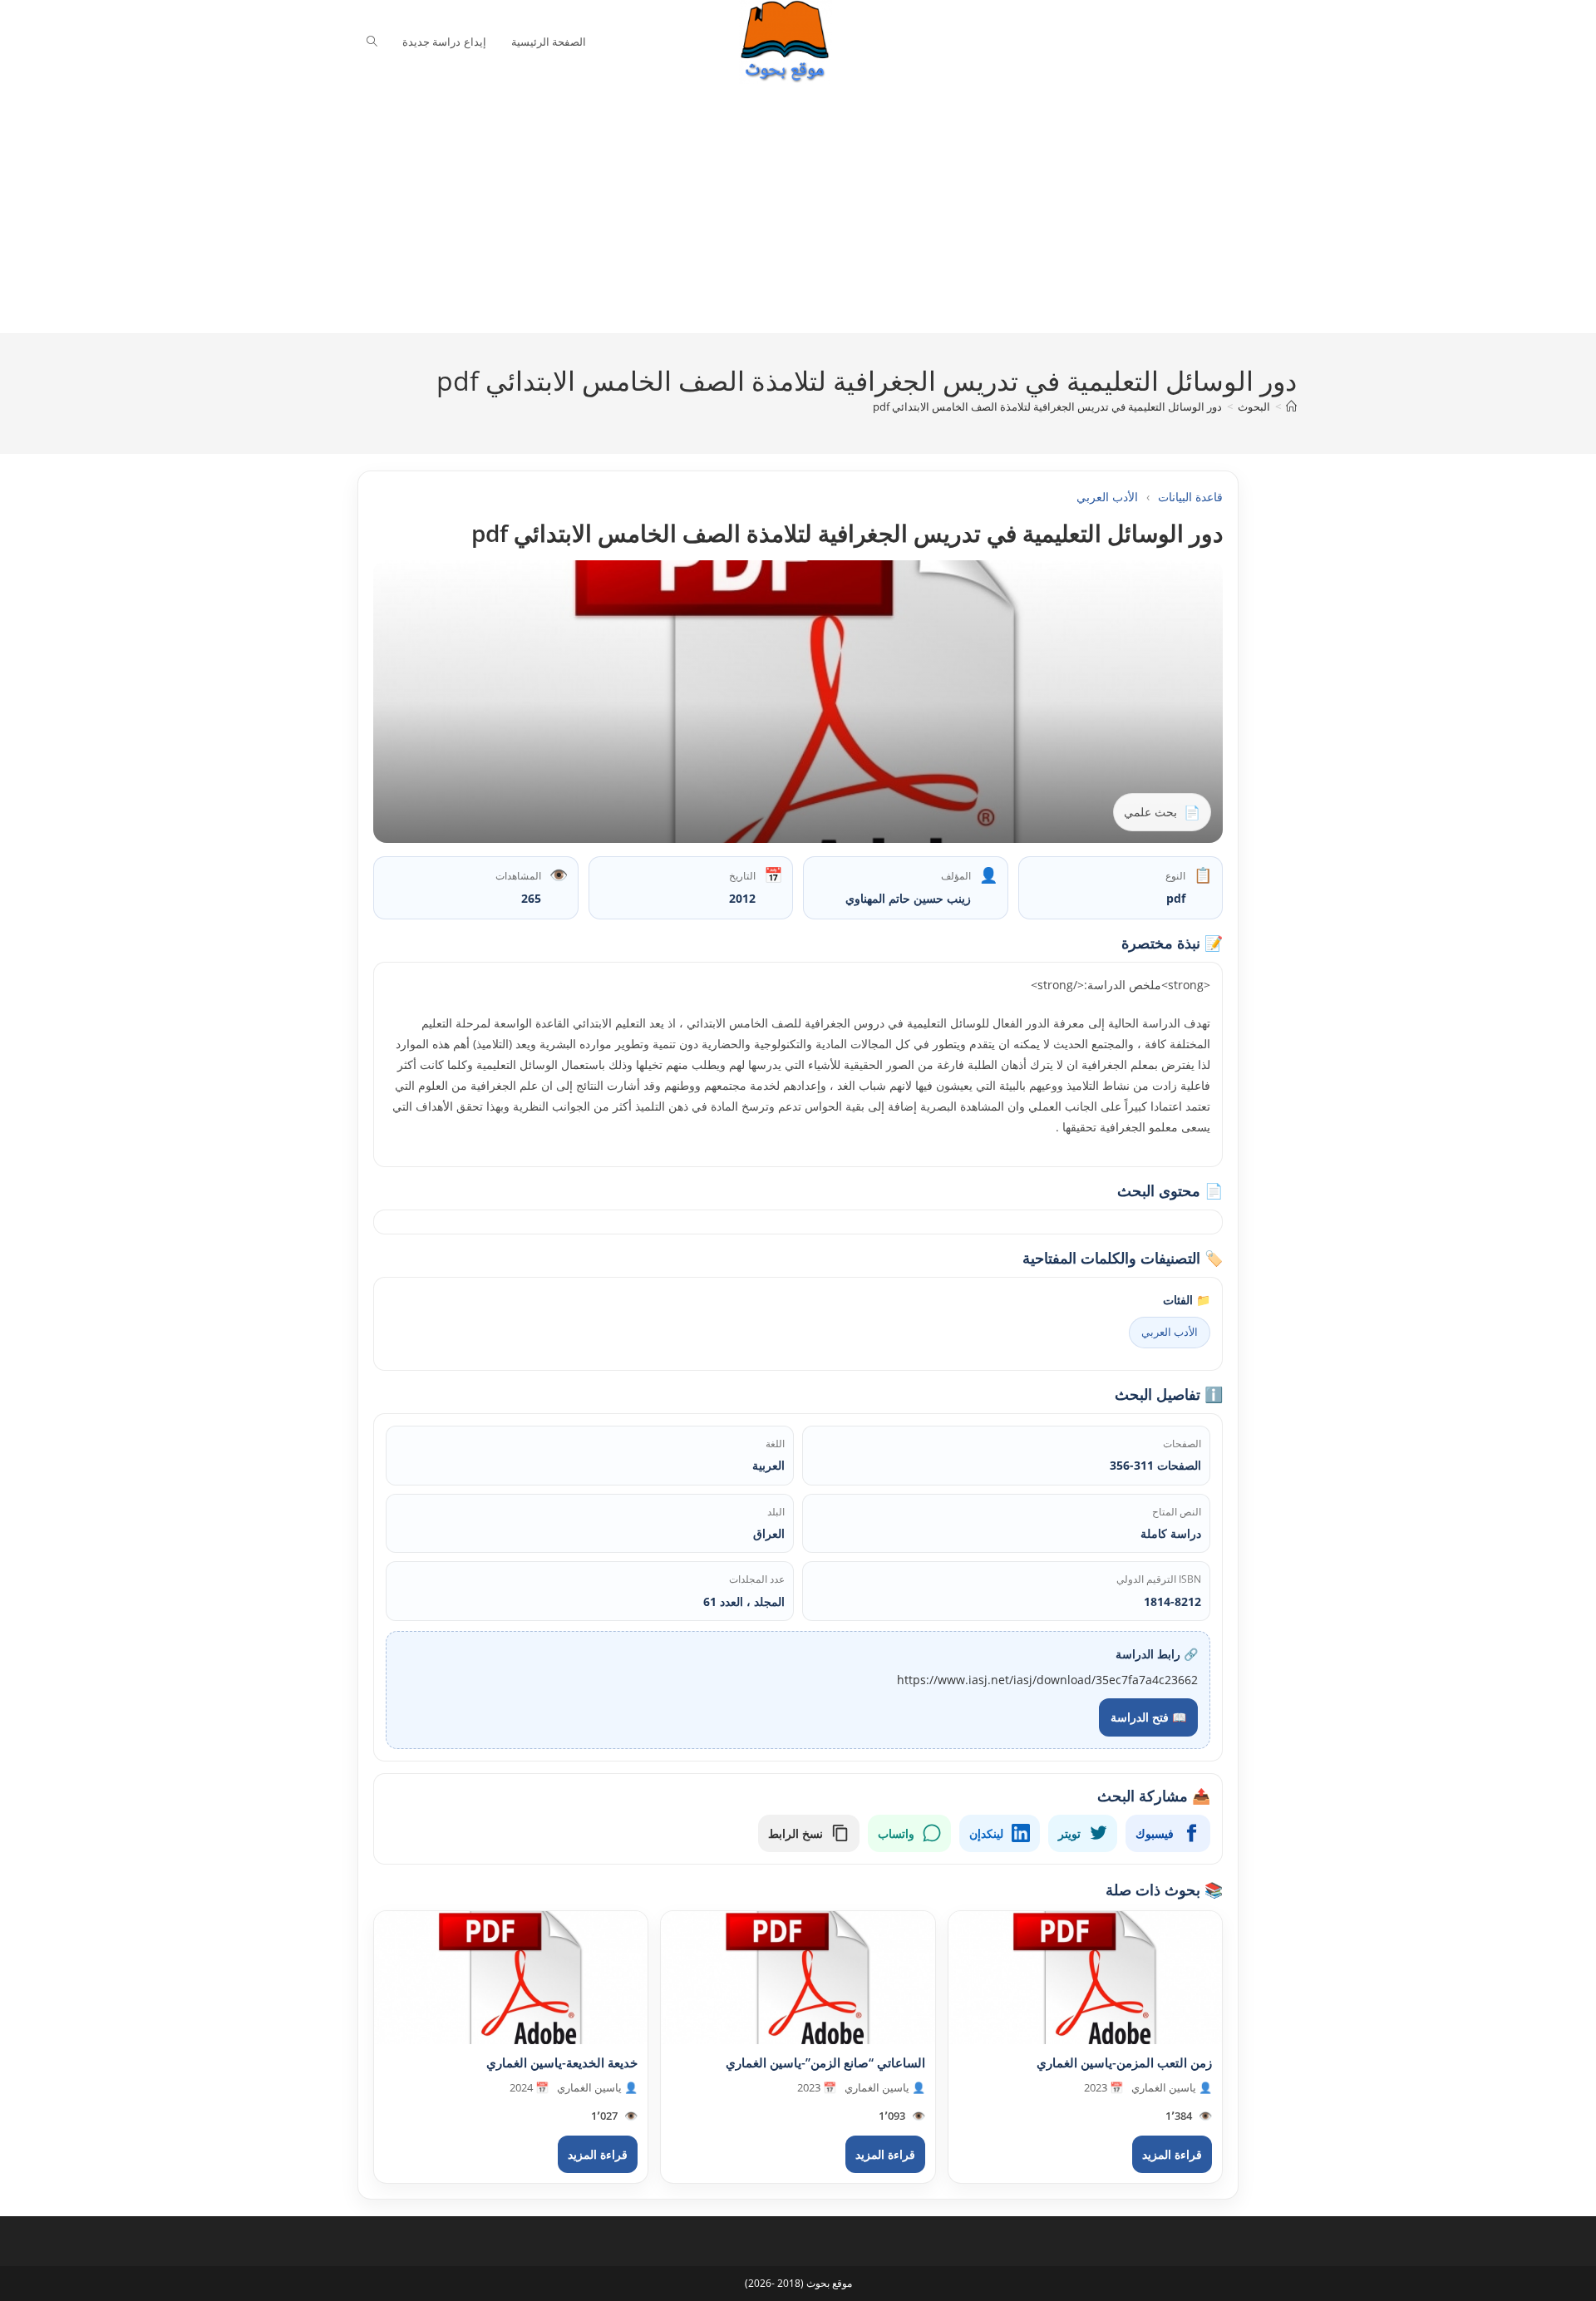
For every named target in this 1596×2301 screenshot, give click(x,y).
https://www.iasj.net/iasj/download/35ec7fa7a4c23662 (1047, 1680)
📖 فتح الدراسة (1148, 1717)
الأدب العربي (1107, 497)
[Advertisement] (786, 209)
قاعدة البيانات (1190, 497)
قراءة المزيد (1172, 2154)
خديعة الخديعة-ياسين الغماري (562, 2062)
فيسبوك (1155, 1833)
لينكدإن (986, 1833)
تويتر (1069, 1833)
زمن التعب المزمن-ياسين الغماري (1124, 2062)
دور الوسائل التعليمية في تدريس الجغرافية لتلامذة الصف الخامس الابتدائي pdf (1047, 406)
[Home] (1291, 406)
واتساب (896, 1833)
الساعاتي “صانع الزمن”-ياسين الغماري (825, 2062)
